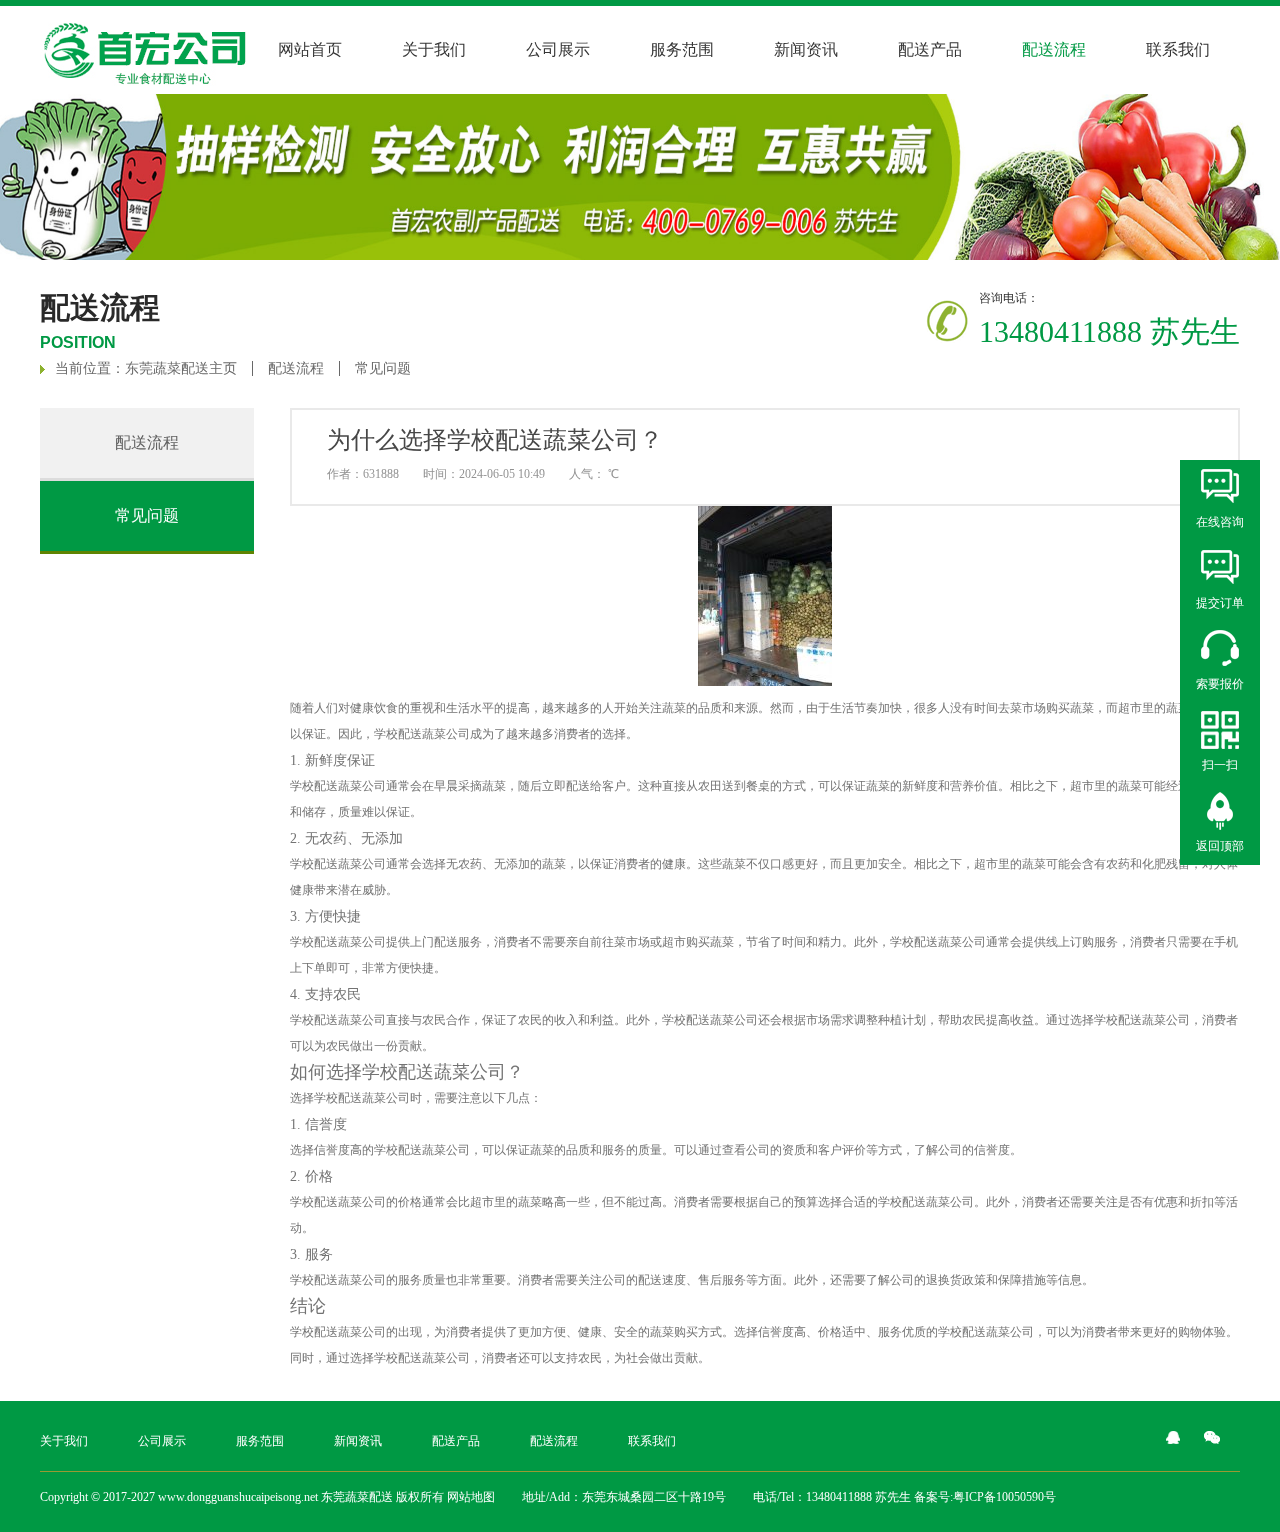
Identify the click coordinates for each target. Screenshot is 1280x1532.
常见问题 (383, 368)
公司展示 (558, 49)
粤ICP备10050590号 (1004, 1497)
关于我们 (434, 49)
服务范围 (682, 49)
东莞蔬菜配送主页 (181, 368)
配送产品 (930, 49)
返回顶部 (1220, 846)
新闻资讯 (806, 49)
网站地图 (471, 1497)
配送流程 (296, 368)
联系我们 (1178, 49)
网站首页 (310, 49)
